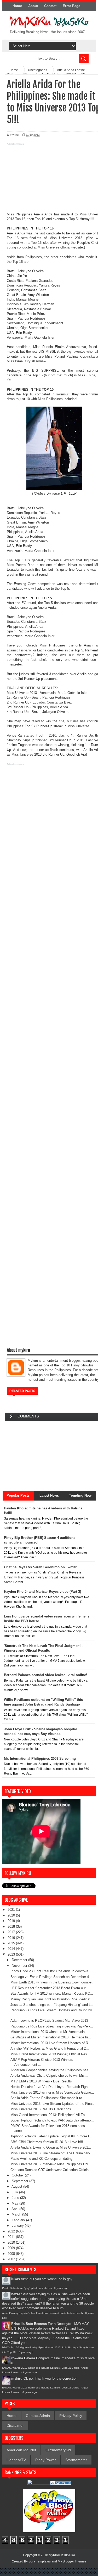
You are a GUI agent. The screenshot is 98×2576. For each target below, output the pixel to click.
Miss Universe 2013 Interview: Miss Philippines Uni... (51, 2164)
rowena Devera (23, 2358)
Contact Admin (38, 2416)
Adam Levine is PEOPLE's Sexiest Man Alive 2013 (49, 2021)
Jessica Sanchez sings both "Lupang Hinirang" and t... (52, 2005)
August (17, 2186)
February (19, 2220)
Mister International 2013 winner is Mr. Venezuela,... (50, 2032)
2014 (12, 1949)
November (20, 1966)
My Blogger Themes (72, 2561)
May (16, 2203)
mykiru (17, 2378)
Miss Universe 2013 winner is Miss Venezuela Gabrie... (52, 2092)
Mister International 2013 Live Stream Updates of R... (51, 2043)
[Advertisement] (49, 179)
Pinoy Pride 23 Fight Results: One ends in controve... (51, 1971)
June (16, 2198)
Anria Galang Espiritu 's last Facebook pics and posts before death (42, 2313)
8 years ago (61, 2288)
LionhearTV (16, 2460)
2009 (12, 2248)
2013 (12, 1954)
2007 (12, 2259)
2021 (12, 1910)
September (21, 2181)
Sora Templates (40, 2561)
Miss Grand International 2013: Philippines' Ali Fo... (49, 2115)
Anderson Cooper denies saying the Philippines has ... (51, 2070)
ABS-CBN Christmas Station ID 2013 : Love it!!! (47, 2142)
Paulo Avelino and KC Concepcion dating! (42, 2159)
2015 (12, 1943)
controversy (24, 655)
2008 (12, 2254)
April (15, 2209)
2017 (12, 1932)
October (18, 2175)
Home (17, 6)
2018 (12, 1927)
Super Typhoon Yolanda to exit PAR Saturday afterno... (52, 2120)
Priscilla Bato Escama (29, 2324)
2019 (12, 1921)
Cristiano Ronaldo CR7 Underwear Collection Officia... (51, 2170)
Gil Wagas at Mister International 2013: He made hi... (51, 2037)
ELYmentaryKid (58, 2450)
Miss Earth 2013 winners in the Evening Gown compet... (53, 1982)
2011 (12, 2237)
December (20, 1960)
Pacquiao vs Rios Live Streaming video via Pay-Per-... (52, 2026)
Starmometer (76, 2460)
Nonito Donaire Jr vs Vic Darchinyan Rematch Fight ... (52, 2087)
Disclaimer (15, 2425)
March (17, 2214)
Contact (50, 6)
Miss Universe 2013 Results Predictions (41, 2109)
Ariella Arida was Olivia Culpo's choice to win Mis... (49, 2076)
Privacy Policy (71, 2416)
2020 (12, 1915)
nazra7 (17, 2294)
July (15, 2192)
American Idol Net (21, 2450)
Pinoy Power (46, 2460)
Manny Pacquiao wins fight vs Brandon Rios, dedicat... (52, 1999)
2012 (12, 2231)
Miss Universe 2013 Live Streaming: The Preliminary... (52, 2153)
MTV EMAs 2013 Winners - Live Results (41, 2081)
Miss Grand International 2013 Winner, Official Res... (50, 2054)
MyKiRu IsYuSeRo (62, 2555)
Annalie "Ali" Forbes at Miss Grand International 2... (50, 2048)
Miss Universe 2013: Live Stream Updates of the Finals (52, 2104)
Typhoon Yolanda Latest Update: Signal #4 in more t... (51, 2136)
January (18, 2226)
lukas (16, 2279)
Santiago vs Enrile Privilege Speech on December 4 (50, 1977)
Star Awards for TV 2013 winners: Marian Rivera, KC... (52, 1993)
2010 (12, 2242)
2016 (12, 1938)
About (33, 6)
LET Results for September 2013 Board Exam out (48, 1988)
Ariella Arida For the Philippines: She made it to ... (48, 2098)
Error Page (71, 6)
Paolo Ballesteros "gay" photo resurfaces (27, 2288)
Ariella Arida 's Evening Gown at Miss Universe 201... (51, 2147)
